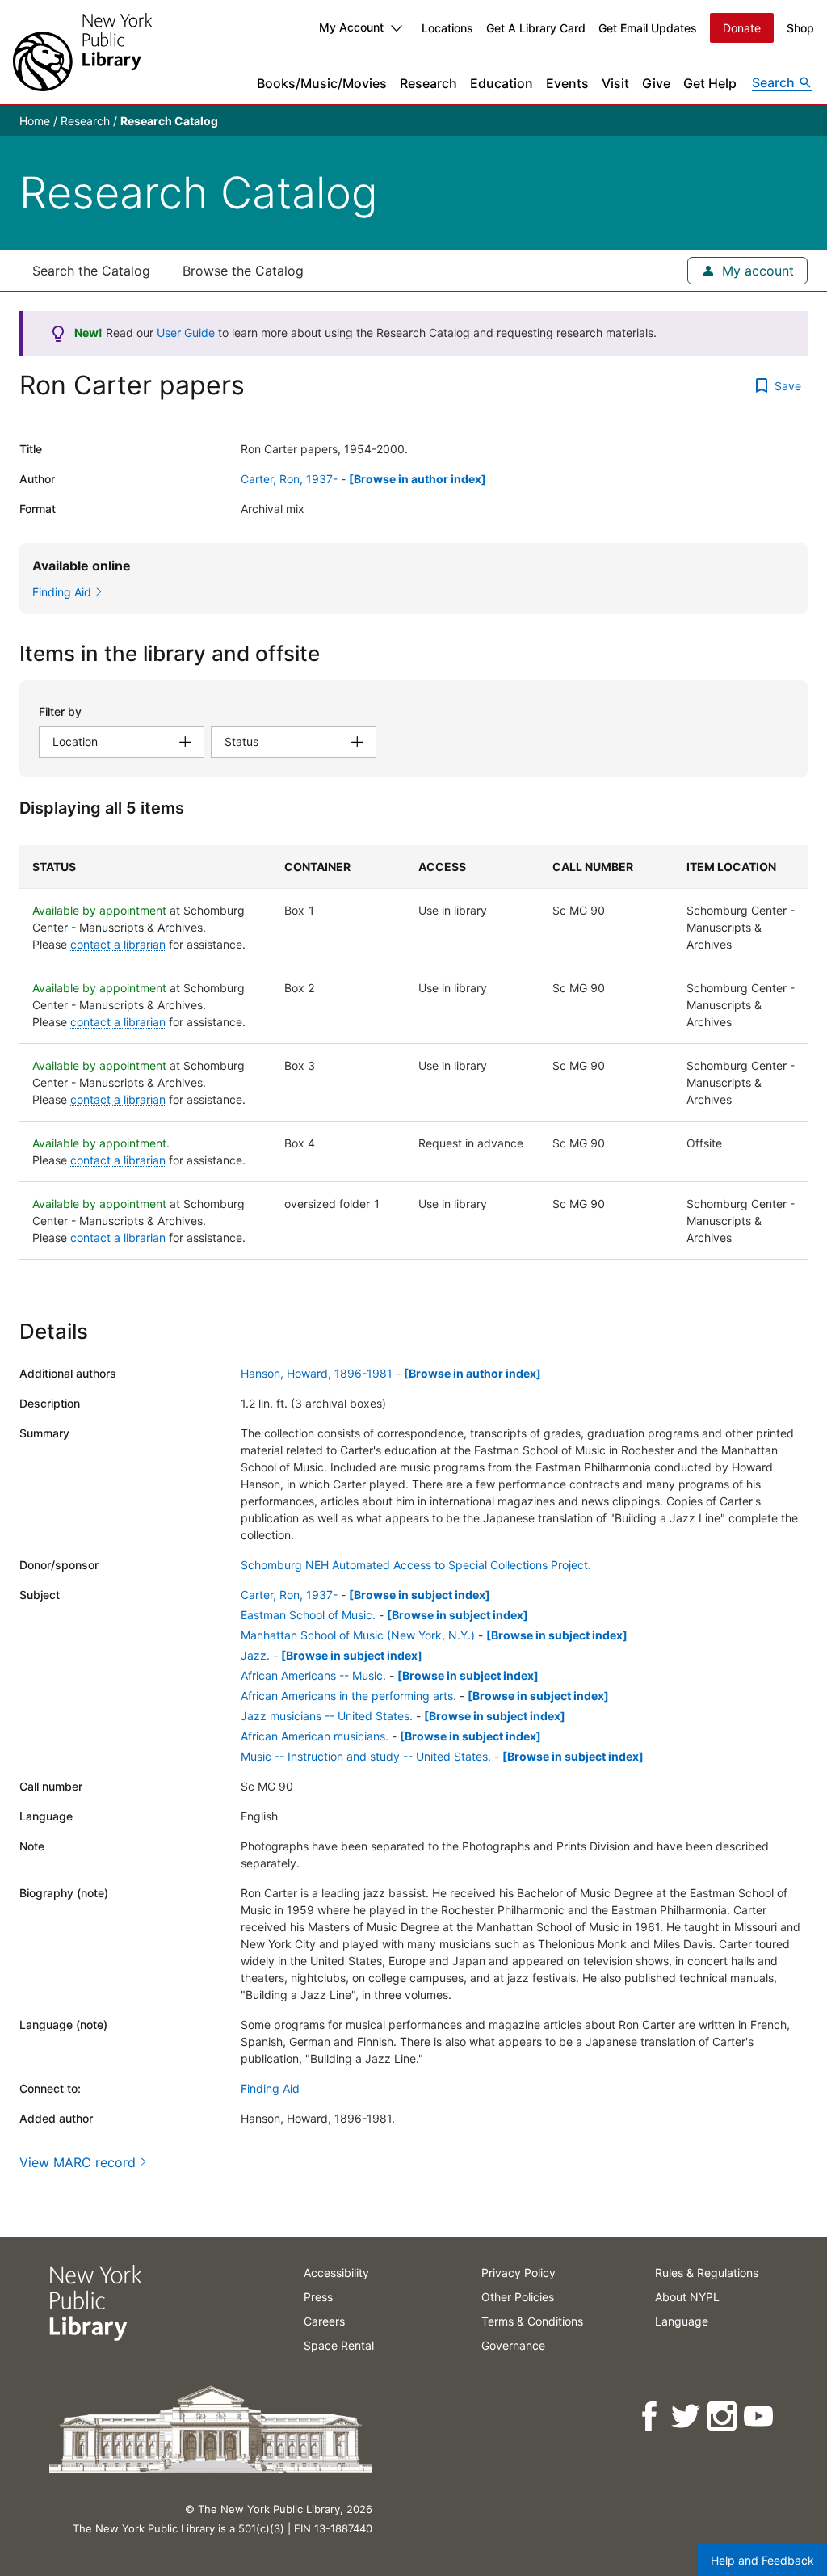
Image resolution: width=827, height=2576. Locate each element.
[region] (413, 1052)
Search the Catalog (91, 271)
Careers (324, 2321)
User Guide (186, 333)
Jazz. (255, 1655)
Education (502, 83)
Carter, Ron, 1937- (289, 479)
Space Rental (339, 2345)
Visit (615, 83)
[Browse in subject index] (420, 1595)
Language (682, 2321)
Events (567, 83)
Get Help (710, 83)
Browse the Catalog (243, 271)
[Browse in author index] (418, 479)
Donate (742, 28)
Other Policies (518, 2297)
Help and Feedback (762, 2560)
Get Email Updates (648, 28)
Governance (513, 2345)
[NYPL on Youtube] (760, 2416)
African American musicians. (315, 1736)
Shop (800, 28)
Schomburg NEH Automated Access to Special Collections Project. (416, 1565)
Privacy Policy (518, 2273)
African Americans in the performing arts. (348, 1696)
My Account (351, 27)
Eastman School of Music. (308, 1615)
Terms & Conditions (532, 2321)
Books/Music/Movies (322, 83)
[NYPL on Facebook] (651, 2416)
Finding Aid (270, 2088)
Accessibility (336, 2273)
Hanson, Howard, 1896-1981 (317, 1373)
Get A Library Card (536, 28)
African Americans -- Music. (313, 1675)
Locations (447, 28)
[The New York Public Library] (82, 52)
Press (318, 2297)
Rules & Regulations (707, 2273)
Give (656, 83)
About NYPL (687, 2297)
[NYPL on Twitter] (687, 2416)
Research (428, 83)
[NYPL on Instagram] (723, 2416)
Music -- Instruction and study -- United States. (366, 1756)
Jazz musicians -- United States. (327, 1716)
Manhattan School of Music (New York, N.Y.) (358, 1635)
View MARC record (78, 2162)
